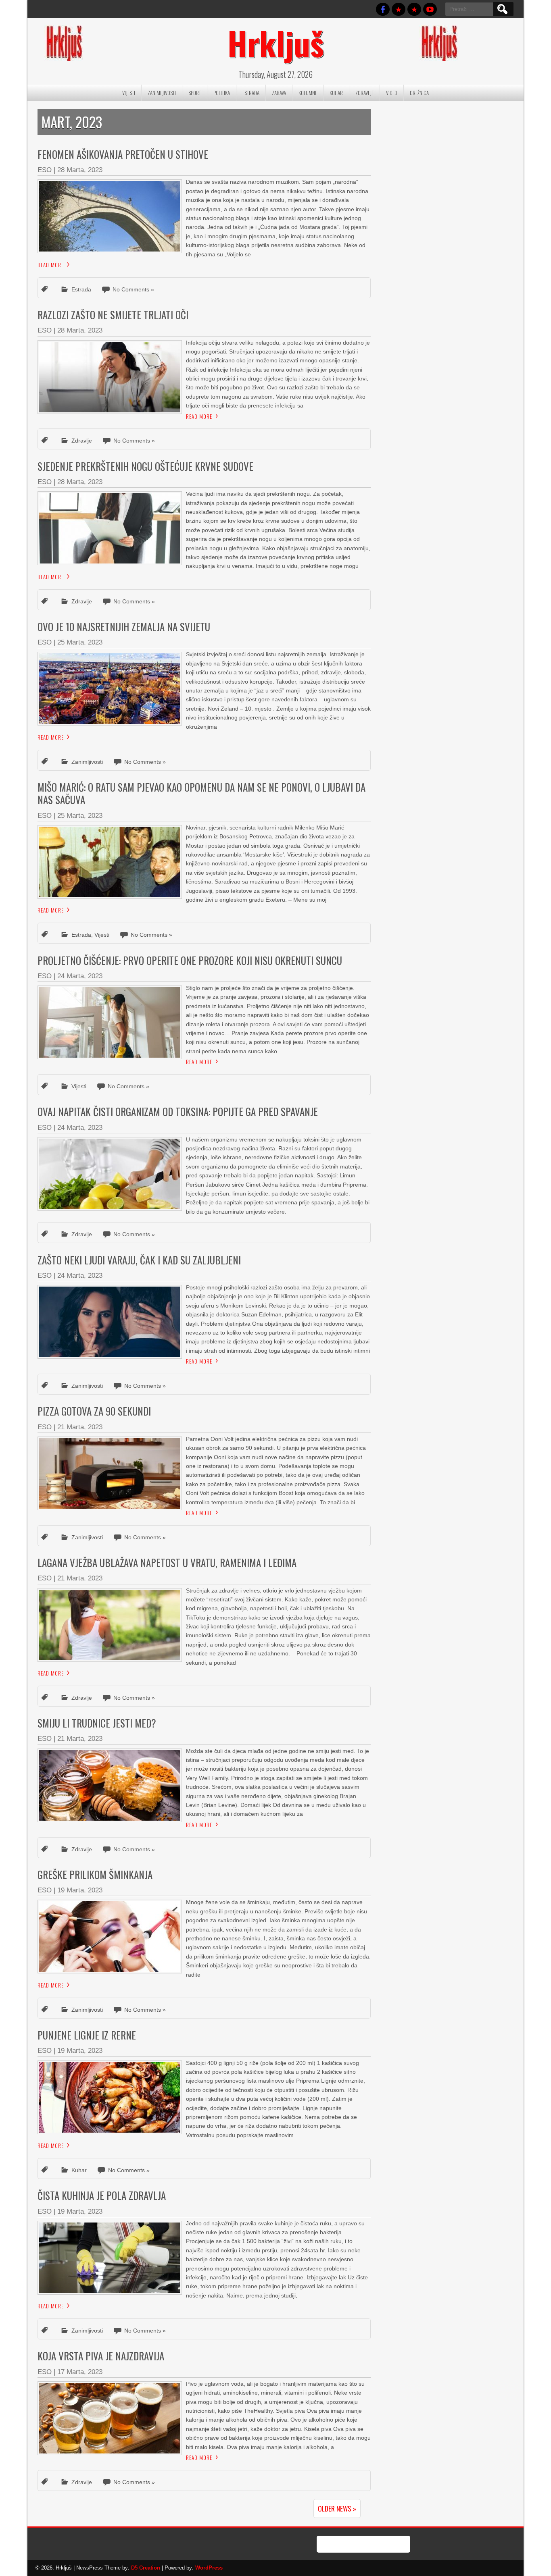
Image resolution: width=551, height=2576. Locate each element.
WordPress (209, 2568)
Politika (222, 93)
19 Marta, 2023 (80, 1890)
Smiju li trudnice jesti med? (97, 1723)
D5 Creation (146, 2568)
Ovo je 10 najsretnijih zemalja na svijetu (124, 627)
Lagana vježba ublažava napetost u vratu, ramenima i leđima (167, 1562)
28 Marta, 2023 (80, 170)
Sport (195, 93)
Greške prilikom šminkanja (95, 1874)
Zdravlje (364, 93)
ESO (45, 170)
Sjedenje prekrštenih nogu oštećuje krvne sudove (145, 466)
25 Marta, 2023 (80, 642)
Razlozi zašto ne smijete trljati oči (113, 315)
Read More (51, 265)
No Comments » (133, 289)
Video (392, 93)
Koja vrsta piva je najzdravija (101, 2356)
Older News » (337, 2508)
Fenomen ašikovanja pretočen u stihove (123, 154)
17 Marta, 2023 (80, 2372)
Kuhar (336, 93)
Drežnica (419, 93)
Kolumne (308, 93)
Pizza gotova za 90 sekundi (94, 1411)
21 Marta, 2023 (80, 1427)
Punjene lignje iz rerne (87, 2035)
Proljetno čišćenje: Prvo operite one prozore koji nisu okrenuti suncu (190, 960)
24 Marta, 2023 (80, 976)
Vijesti (129, 93)
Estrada (251, 93)
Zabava (279, 93)
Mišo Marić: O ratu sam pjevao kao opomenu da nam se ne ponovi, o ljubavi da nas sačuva (201, 793)
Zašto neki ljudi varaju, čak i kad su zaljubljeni (139, 1260)
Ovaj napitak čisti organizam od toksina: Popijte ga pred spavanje (178, 1111)
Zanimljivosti (162, 93)
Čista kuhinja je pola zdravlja (102, 2195)
